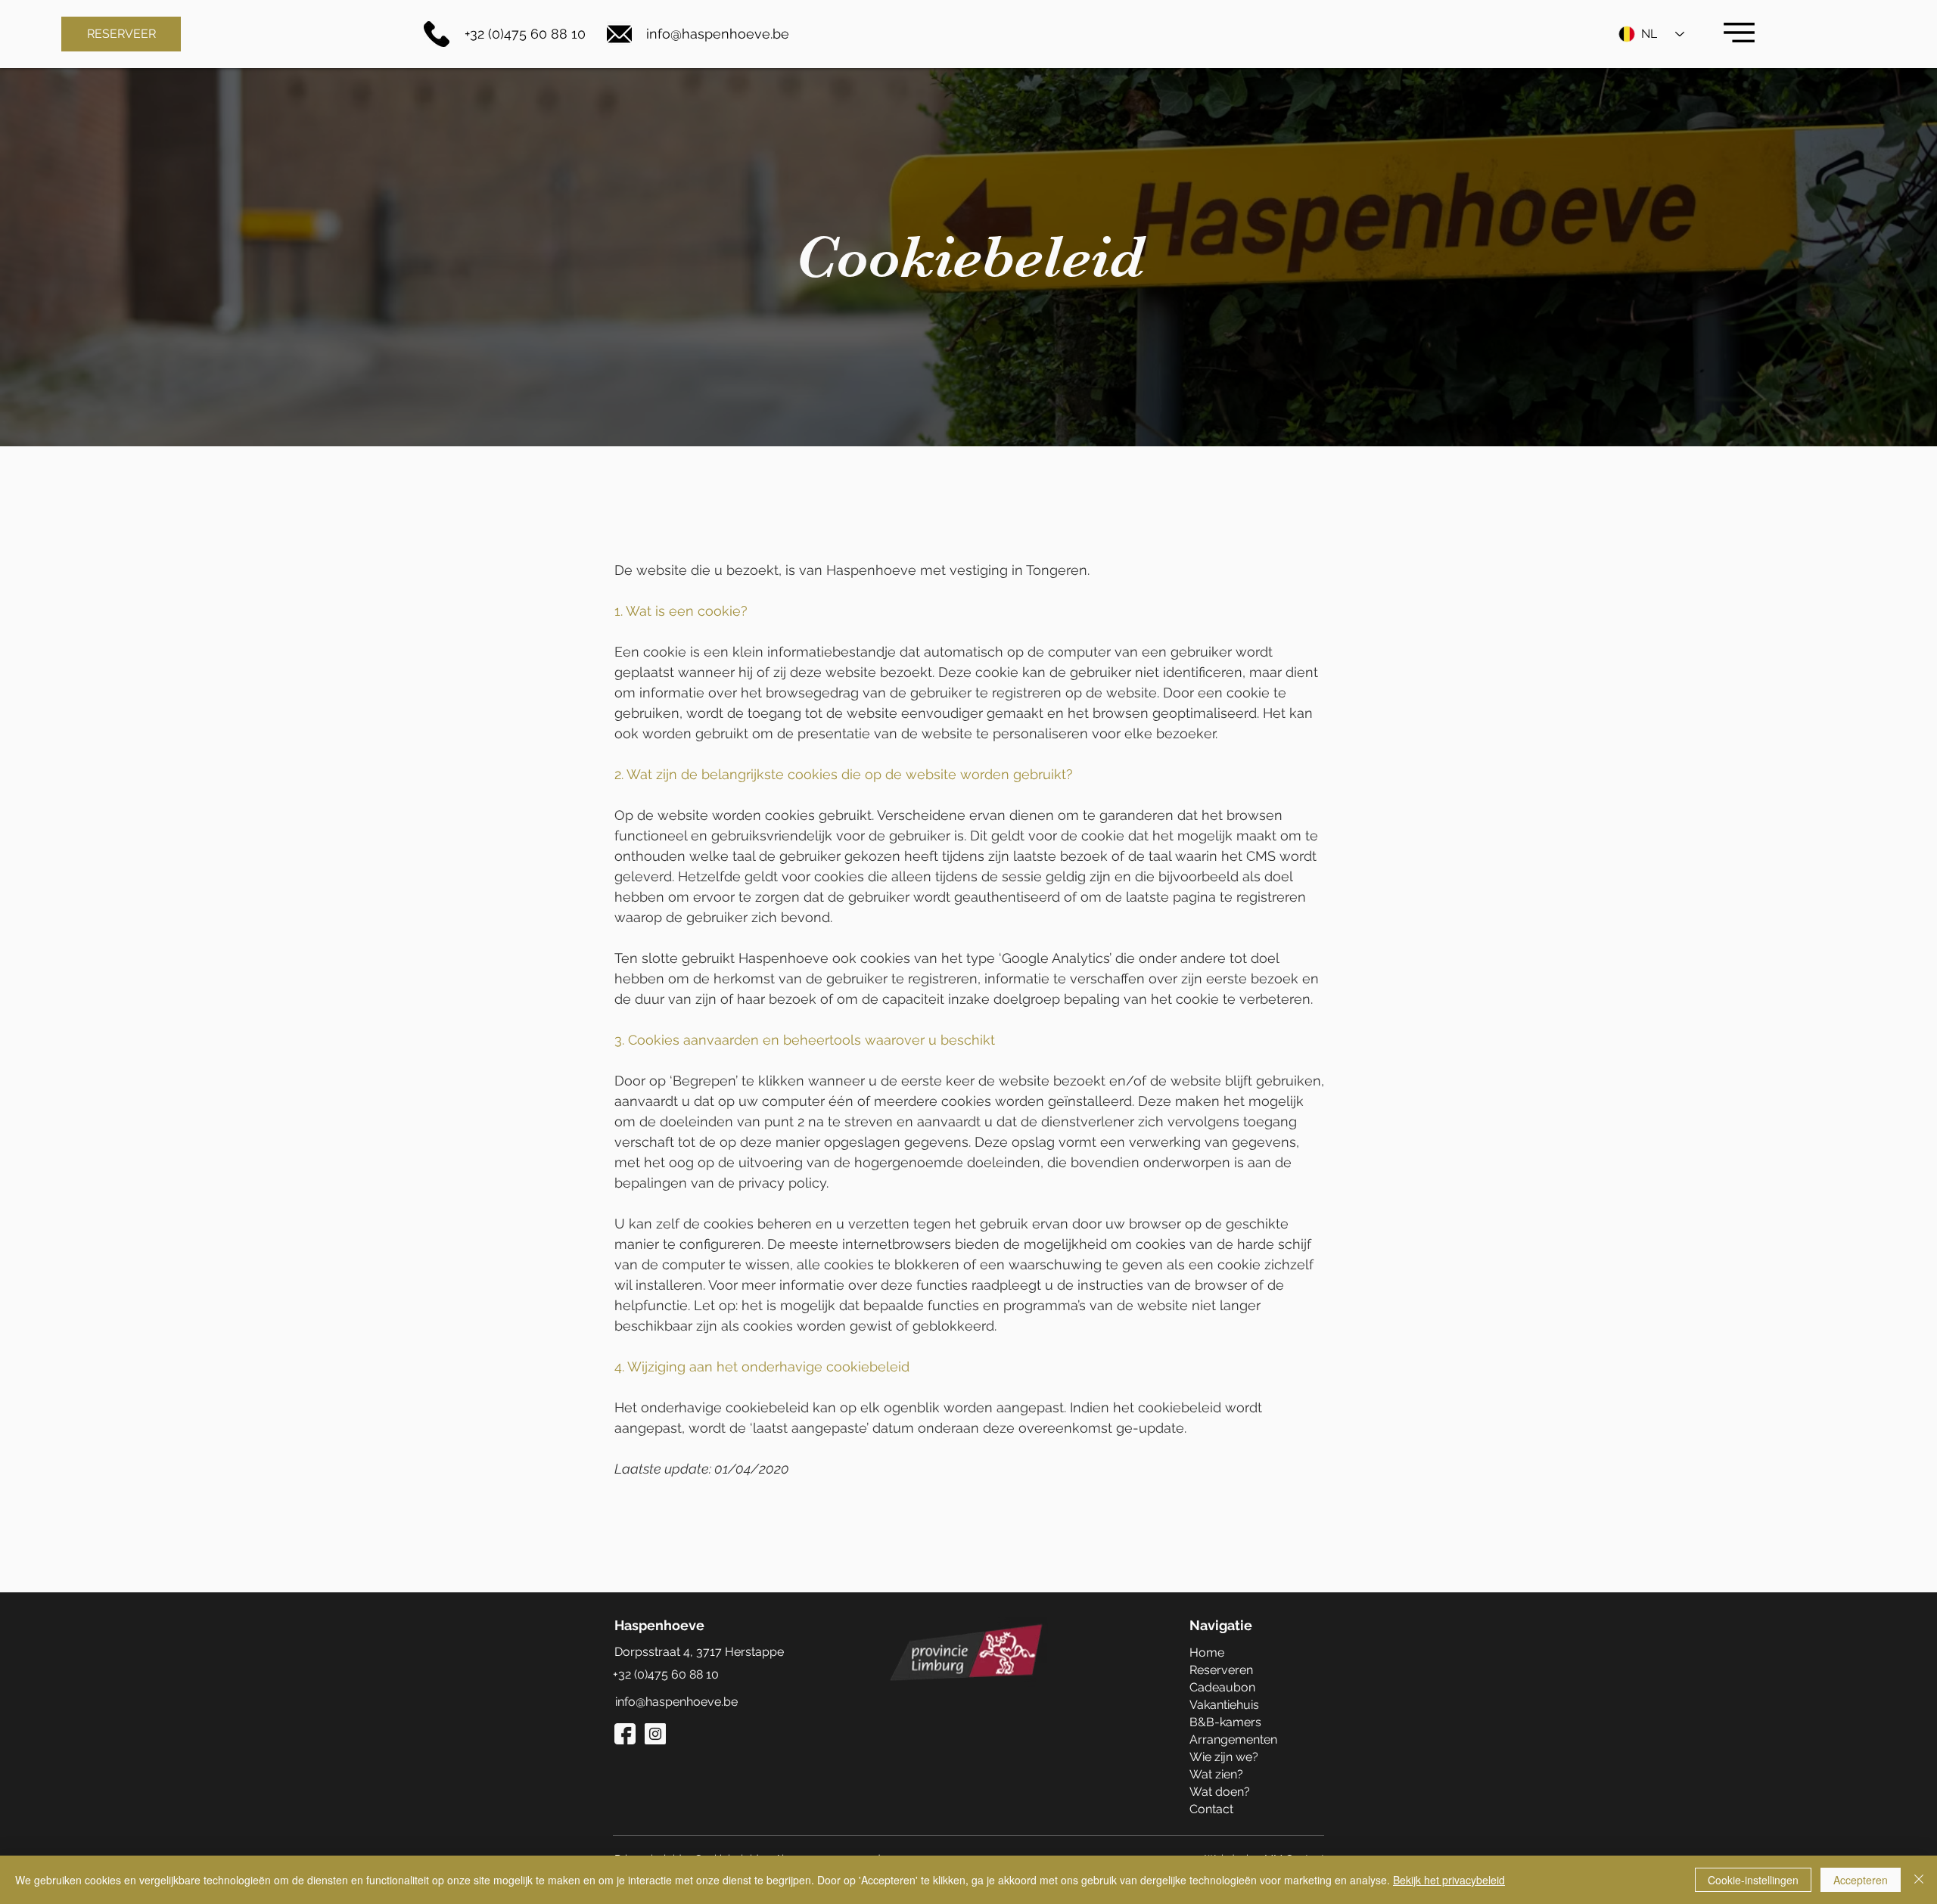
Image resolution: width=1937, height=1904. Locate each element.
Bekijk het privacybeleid (1449, 1880)
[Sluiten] (1919, 1880)
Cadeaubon (1222, 1687)
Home (1207, 1652)
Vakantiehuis (1224, 1705)
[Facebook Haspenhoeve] (625, 1734)
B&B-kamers (1225, 1722)
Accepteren (1861, 1880)
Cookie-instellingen (1753, 1880)
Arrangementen (1233, 1739)
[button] (1739, 33)
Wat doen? (1220, 1792)
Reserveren (1221, 1670)
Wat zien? (1216, 1774)
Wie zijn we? (1224, 1757)
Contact (1211, 1809)
